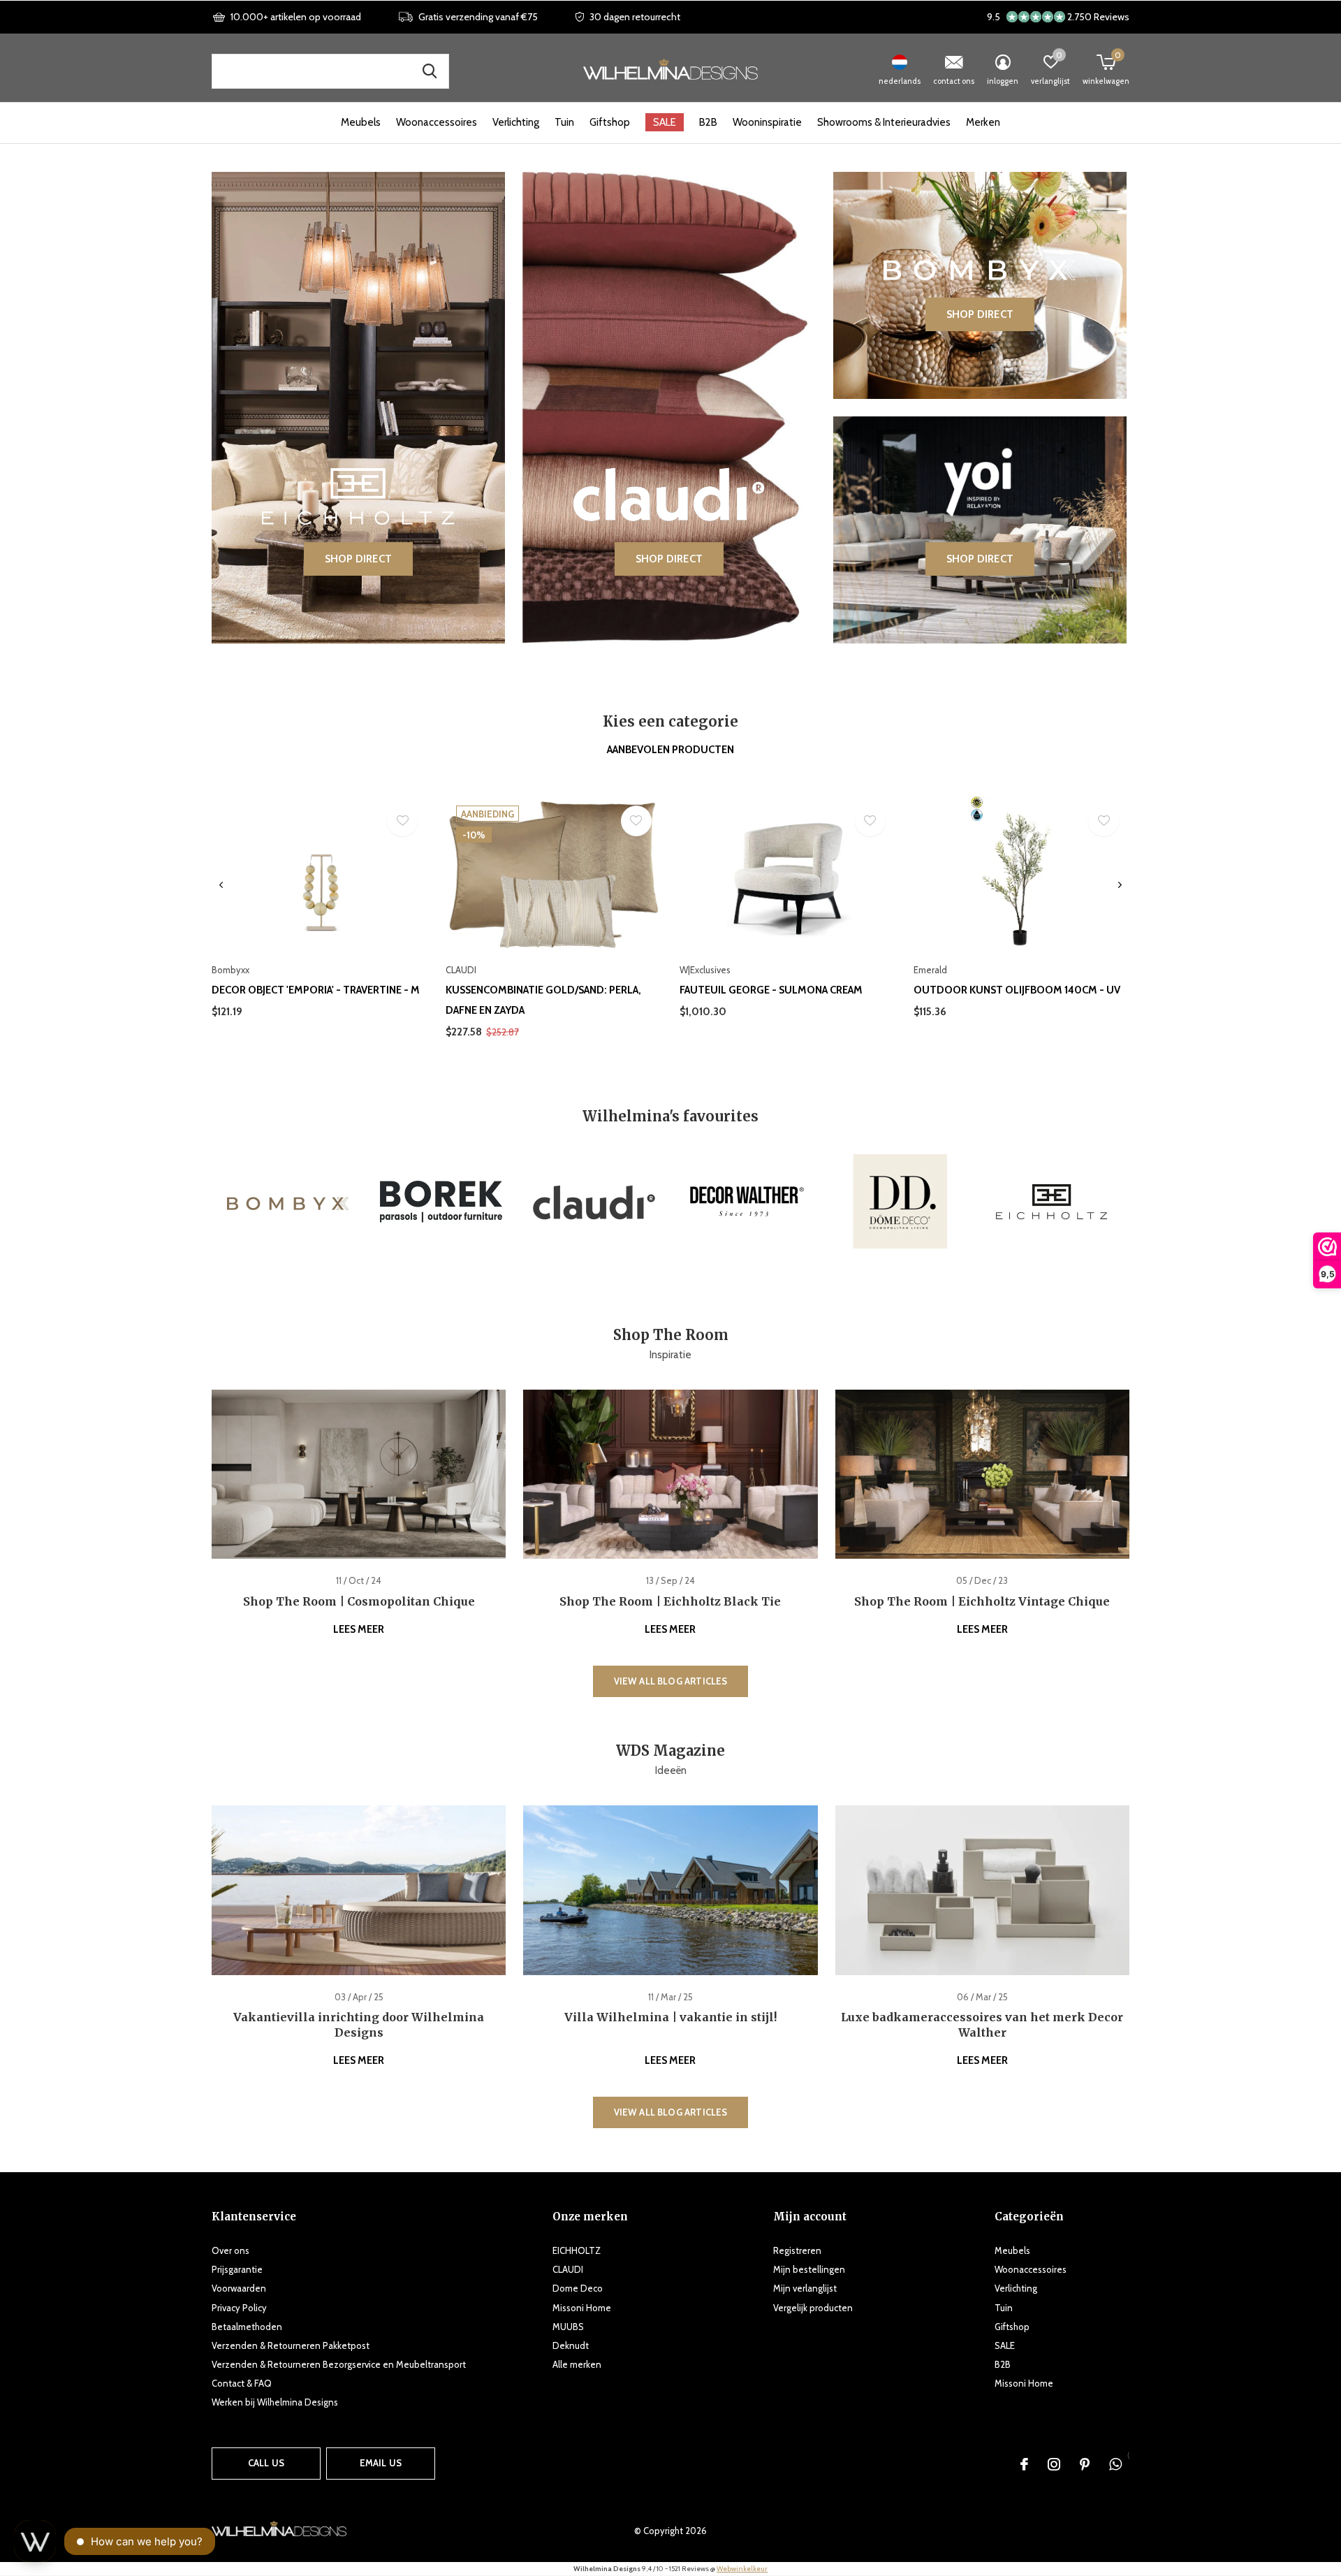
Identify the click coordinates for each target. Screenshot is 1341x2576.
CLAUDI (568, 2269)
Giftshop (610, 122)
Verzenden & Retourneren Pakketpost (291, 2345)
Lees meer (359, 1629)
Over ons (230, 2250)
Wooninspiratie (767, 122)
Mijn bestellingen (809, 2269)
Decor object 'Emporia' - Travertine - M (316, 990)
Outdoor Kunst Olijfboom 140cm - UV (1017, 990)
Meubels (361, 122)
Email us (381, 2463)
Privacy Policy (239, 2308)
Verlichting (516, 122)
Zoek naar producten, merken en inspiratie (430, 71)
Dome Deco (578, 2288)
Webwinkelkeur (742, 2569)
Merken (983, 122)
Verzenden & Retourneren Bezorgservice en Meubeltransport (339, 2364)
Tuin (564, 122)
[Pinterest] (1085, 2464)
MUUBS (568, 2327)
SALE (665, 122)
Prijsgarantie (237, 2269)
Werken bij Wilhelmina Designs (275, 2402)
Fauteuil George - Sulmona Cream (771, 990)
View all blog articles (671, 1681)
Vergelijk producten (813, 2308)
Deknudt (571, 2345)
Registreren (797, 2250)
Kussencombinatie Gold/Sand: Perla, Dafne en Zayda (543, 1000)
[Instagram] (1054, 2464)
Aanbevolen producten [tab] (670, 750)
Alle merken (577, 2364)
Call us (266, 2463)
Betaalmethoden (247, 2327)
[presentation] (221, 885)
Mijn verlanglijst (805, 2288)
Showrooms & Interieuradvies (884, 122)
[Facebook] (1024, 2464)
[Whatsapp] (1115, 2464)
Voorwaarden (239, 2288)
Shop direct (358, 559)
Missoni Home (582, 2308)
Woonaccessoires (437, 122)
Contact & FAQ (242, 2383)
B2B (708, 122)
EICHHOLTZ (577, 2250)
